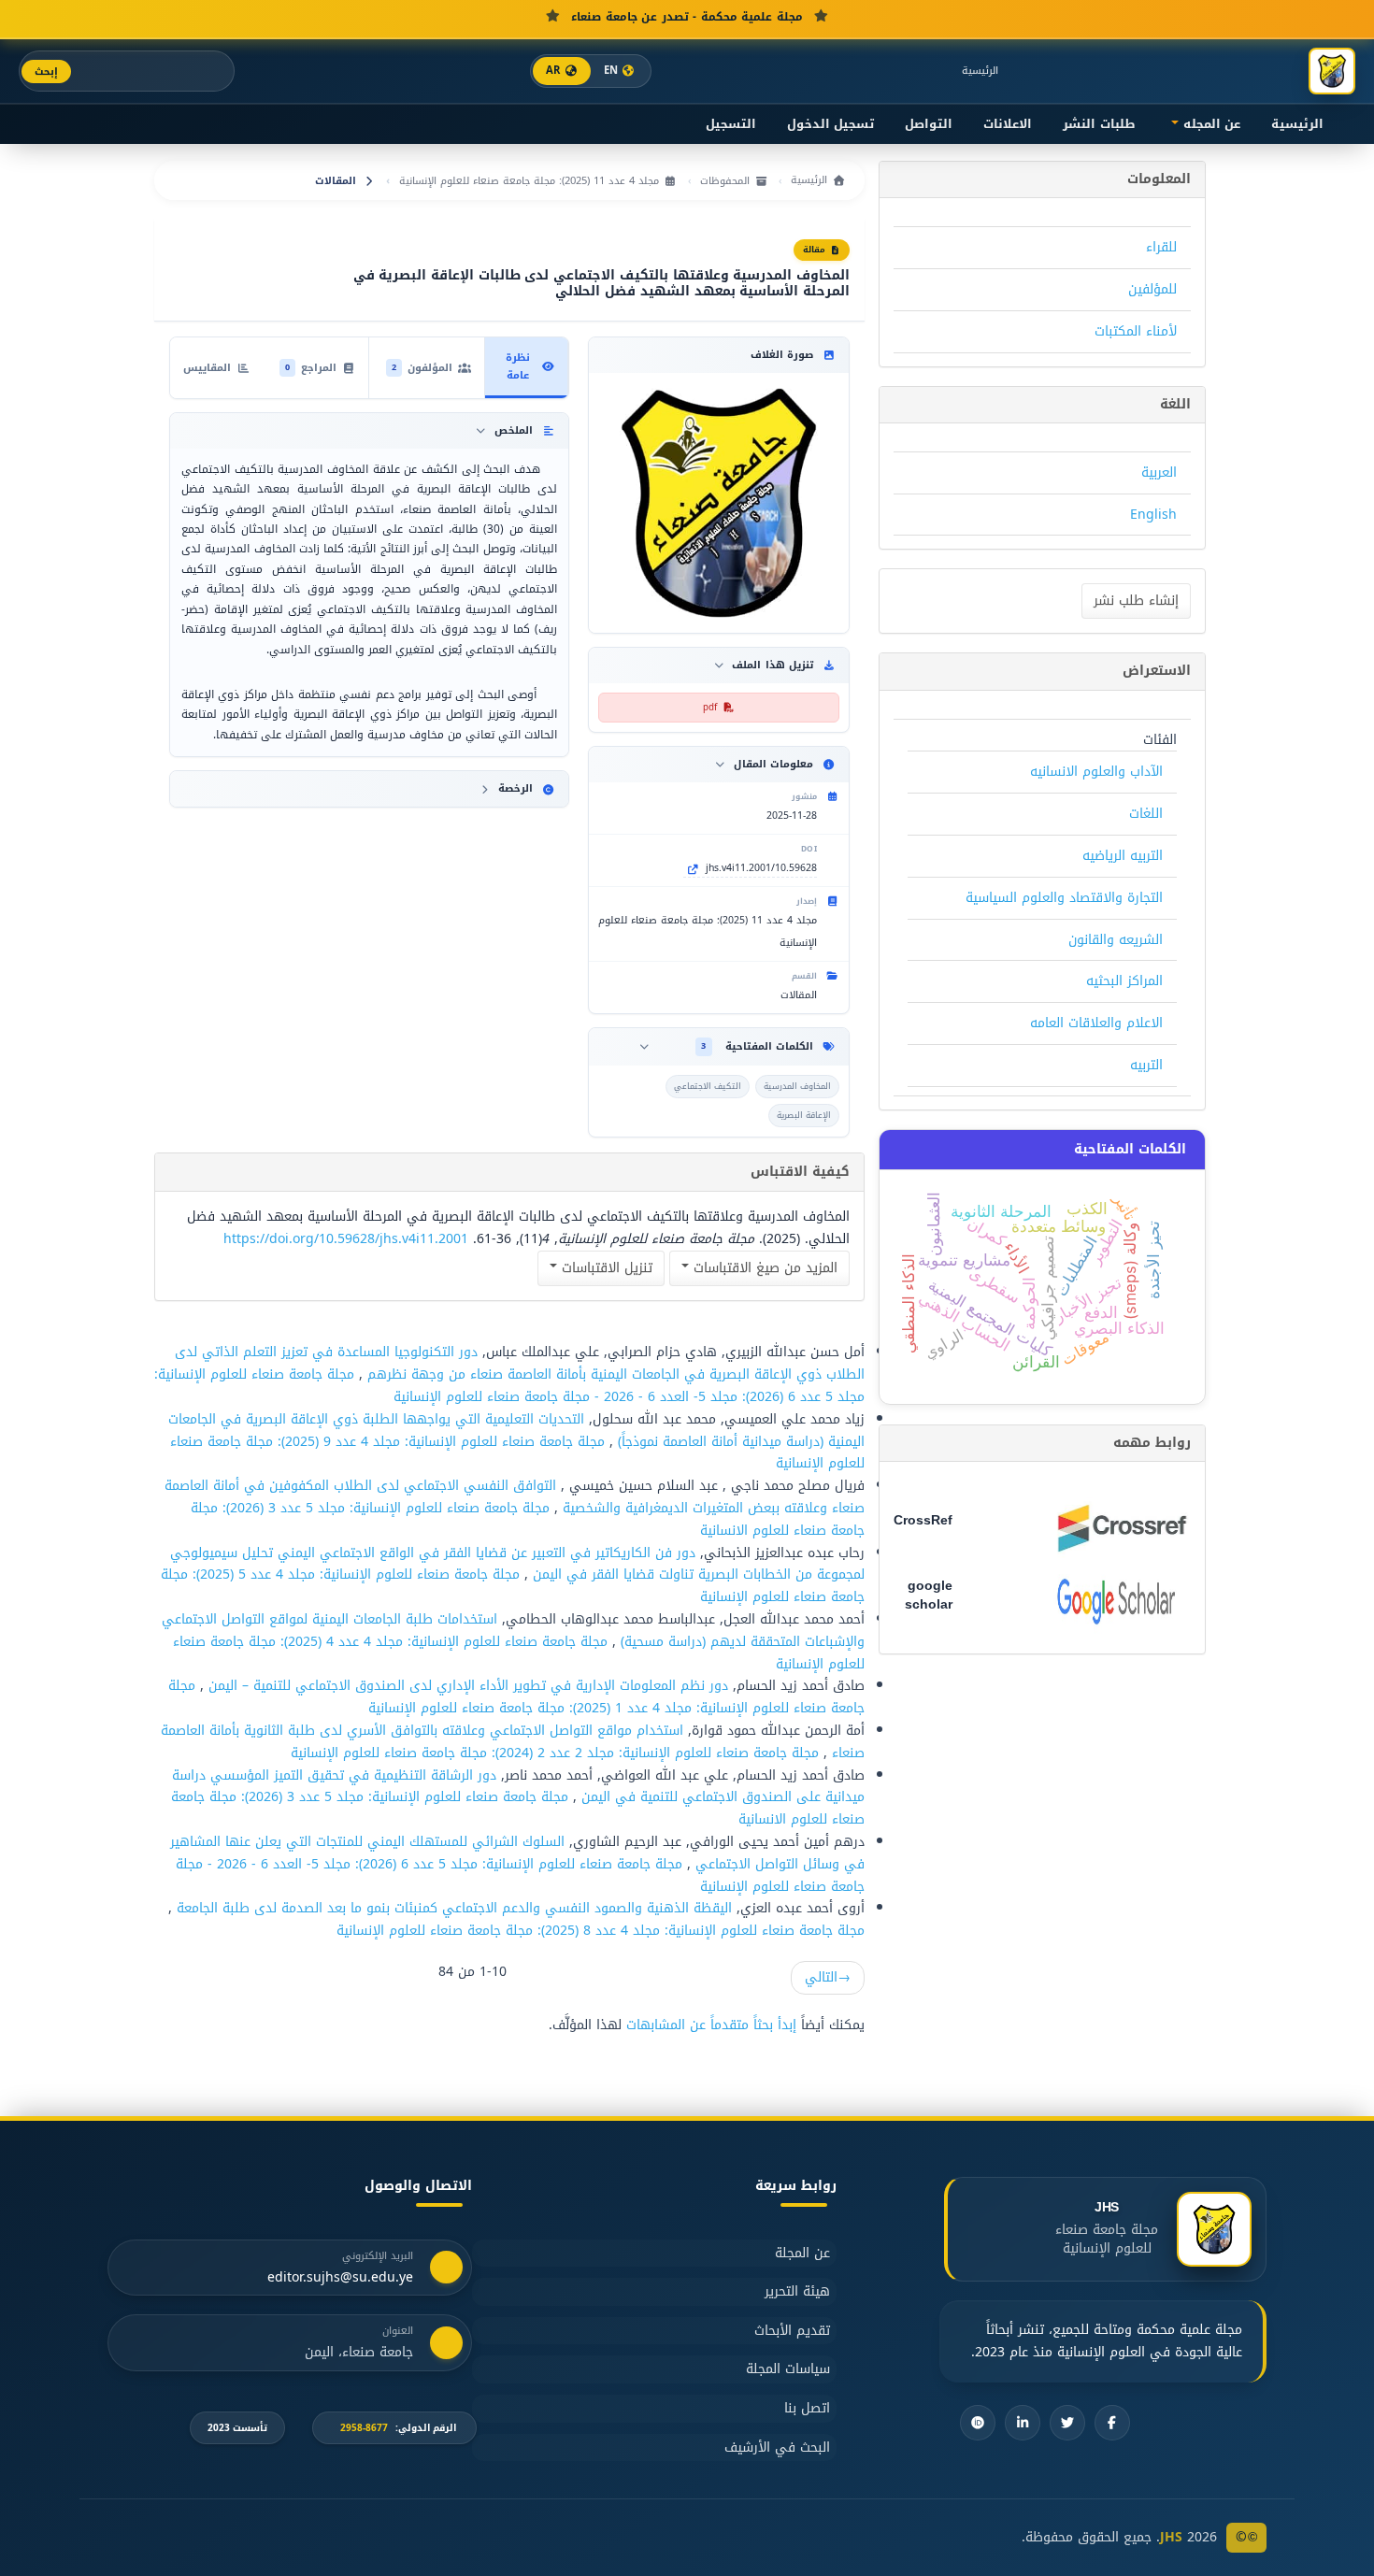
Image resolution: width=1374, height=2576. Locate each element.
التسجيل (731, 124)
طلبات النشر (1099, 124)
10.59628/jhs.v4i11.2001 (761, 868)
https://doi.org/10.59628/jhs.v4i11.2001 (346, 1239)
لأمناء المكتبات (1136, 331)
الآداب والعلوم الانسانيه (1096, 772)
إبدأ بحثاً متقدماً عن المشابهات (711, 2025)
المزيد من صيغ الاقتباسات (763, 1268)
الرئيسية (980, 71)
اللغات (1146, 814)
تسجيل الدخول (830, 124)
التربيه (1146, 1065)
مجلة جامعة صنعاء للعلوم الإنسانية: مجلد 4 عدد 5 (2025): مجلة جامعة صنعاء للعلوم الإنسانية (513, 1586)
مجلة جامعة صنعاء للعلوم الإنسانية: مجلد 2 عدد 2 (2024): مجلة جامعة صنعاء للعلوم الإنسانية (555, 1753)
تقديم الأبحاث (792, 2331)
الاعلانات (1008, 124)
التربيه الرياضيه (1123, 856)
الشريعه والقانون (1116, 940)
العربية (1159, 472)
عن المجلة (802, 2253)
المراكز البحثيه (1124, 981)
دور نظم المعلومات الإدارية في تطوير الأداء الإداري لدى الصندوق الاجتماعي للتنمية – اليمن (466, 1686)
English (1153, 515)
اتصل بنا (807, 2408)
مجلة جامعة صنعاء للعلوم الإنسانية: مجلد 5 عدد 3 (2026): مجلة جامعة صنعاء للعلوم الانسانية (528, 1519)
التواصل (929, 124)
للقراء (1161, 247)
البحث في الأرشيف (777, 2447)
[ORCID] (978, 2423)
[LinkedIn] (1023, 2423)
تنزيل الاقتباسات (605, 1268)
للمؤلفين (1152, 289)
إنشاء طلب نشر (1136, 601)
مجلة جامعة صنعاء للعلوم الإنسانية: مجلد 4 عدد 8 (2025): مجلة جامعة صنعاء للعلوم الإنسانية (601, 1931)
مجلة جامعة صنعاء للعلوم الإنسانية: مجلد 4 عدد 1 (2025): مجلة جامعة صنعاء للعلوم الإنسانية (516, 1697)
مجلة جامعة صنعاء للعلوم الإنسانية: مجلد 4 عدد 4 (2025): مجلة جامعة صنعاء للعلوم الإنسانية (519, 1653)
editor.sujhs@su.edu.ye (340, 2278)
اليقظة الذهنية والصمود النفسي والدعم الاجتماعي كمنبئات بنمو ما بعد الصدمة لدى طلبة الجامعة (452, 1908)
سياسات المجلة (788, 2369)
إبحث (46, 72)
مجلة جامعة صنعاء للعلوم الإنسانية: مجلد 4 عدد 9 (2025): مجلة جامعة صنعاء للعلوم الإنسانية (517, 1453)
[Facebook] (1112, 2423)
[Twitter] (1067, 2423)
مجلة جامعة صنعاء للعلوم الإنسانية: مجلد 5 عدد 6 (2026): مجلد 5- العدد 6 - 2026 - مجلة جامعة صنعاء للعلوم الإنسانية (509, 1386)
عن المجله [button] (1209, 124)
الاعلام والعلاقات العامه (1096, 1023)
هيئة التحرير (797, 2291)
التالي (828, 1977)
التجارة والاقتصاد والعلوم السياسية (1064, 898)
